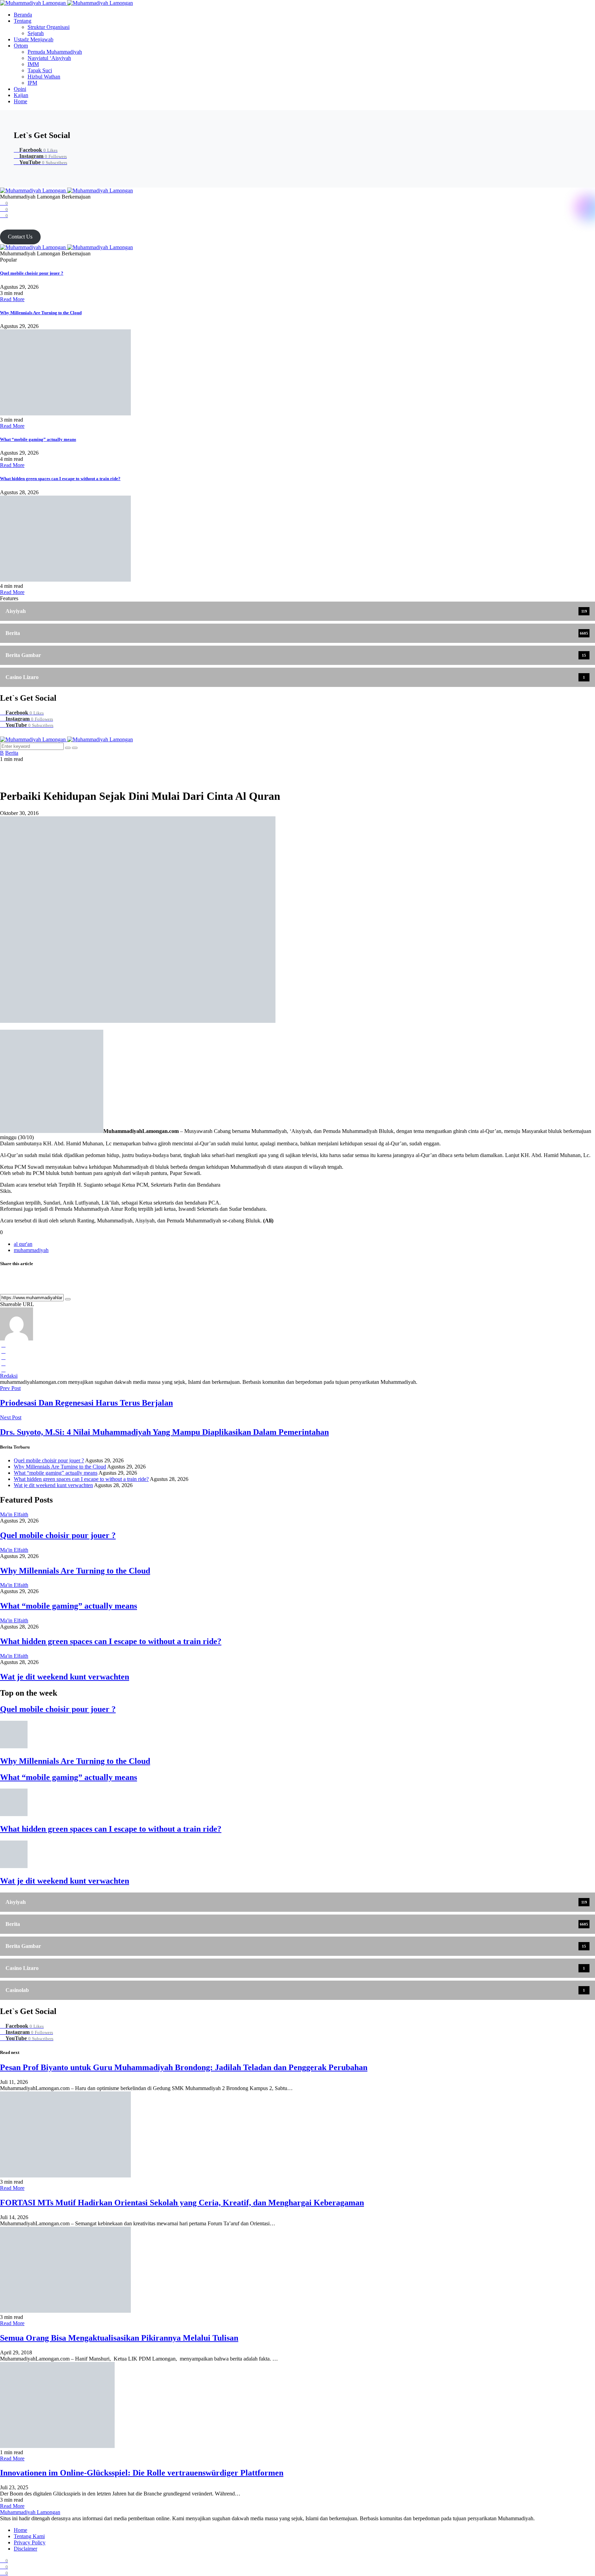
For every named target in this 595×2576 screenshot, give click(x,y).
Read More (12, 299)
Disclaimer (25, 2549)
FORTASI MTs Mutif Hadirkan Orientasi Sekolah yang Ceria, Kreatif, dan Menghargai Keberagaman (182, 2203)
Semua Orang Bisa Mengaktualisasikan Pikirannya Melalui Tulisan (119, 2338)
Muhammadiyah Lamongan (30, 2512)
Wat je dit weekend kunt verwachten (53, 1485)
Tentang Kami (29, 2536)
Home (20, 101)
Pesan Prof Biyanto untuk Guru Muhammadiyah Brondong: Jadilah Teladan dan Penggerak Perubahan (184, 2067)
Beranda (23, 15)
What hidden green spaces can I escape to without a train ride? (60, 479)
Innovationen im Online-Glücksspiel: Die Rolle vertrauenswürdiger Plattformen (142, 2473)
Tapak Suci (40, 70)
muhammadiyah (31, 1250)
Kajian (21, 95)
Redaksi (9, 1376)
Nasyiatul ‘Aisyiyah (49, 58)
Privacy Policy (30, 2542)
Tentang (23, 21)
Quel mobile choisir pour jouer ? (32, 273)
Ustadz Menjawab (34, 39)
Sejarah (36, 33)
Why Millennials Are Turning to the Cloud (41, 313)
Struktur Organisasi (49, 27)
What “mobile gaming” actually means (38, 439)
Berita (12, 753)
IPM (32, 83)
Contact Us (20, 237)
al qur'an (23, 1244)
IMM (33, 64)
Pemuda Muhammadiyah (55, 52)
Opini (20, 89)
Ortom (21, 46)
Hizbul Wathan (44, 77)
